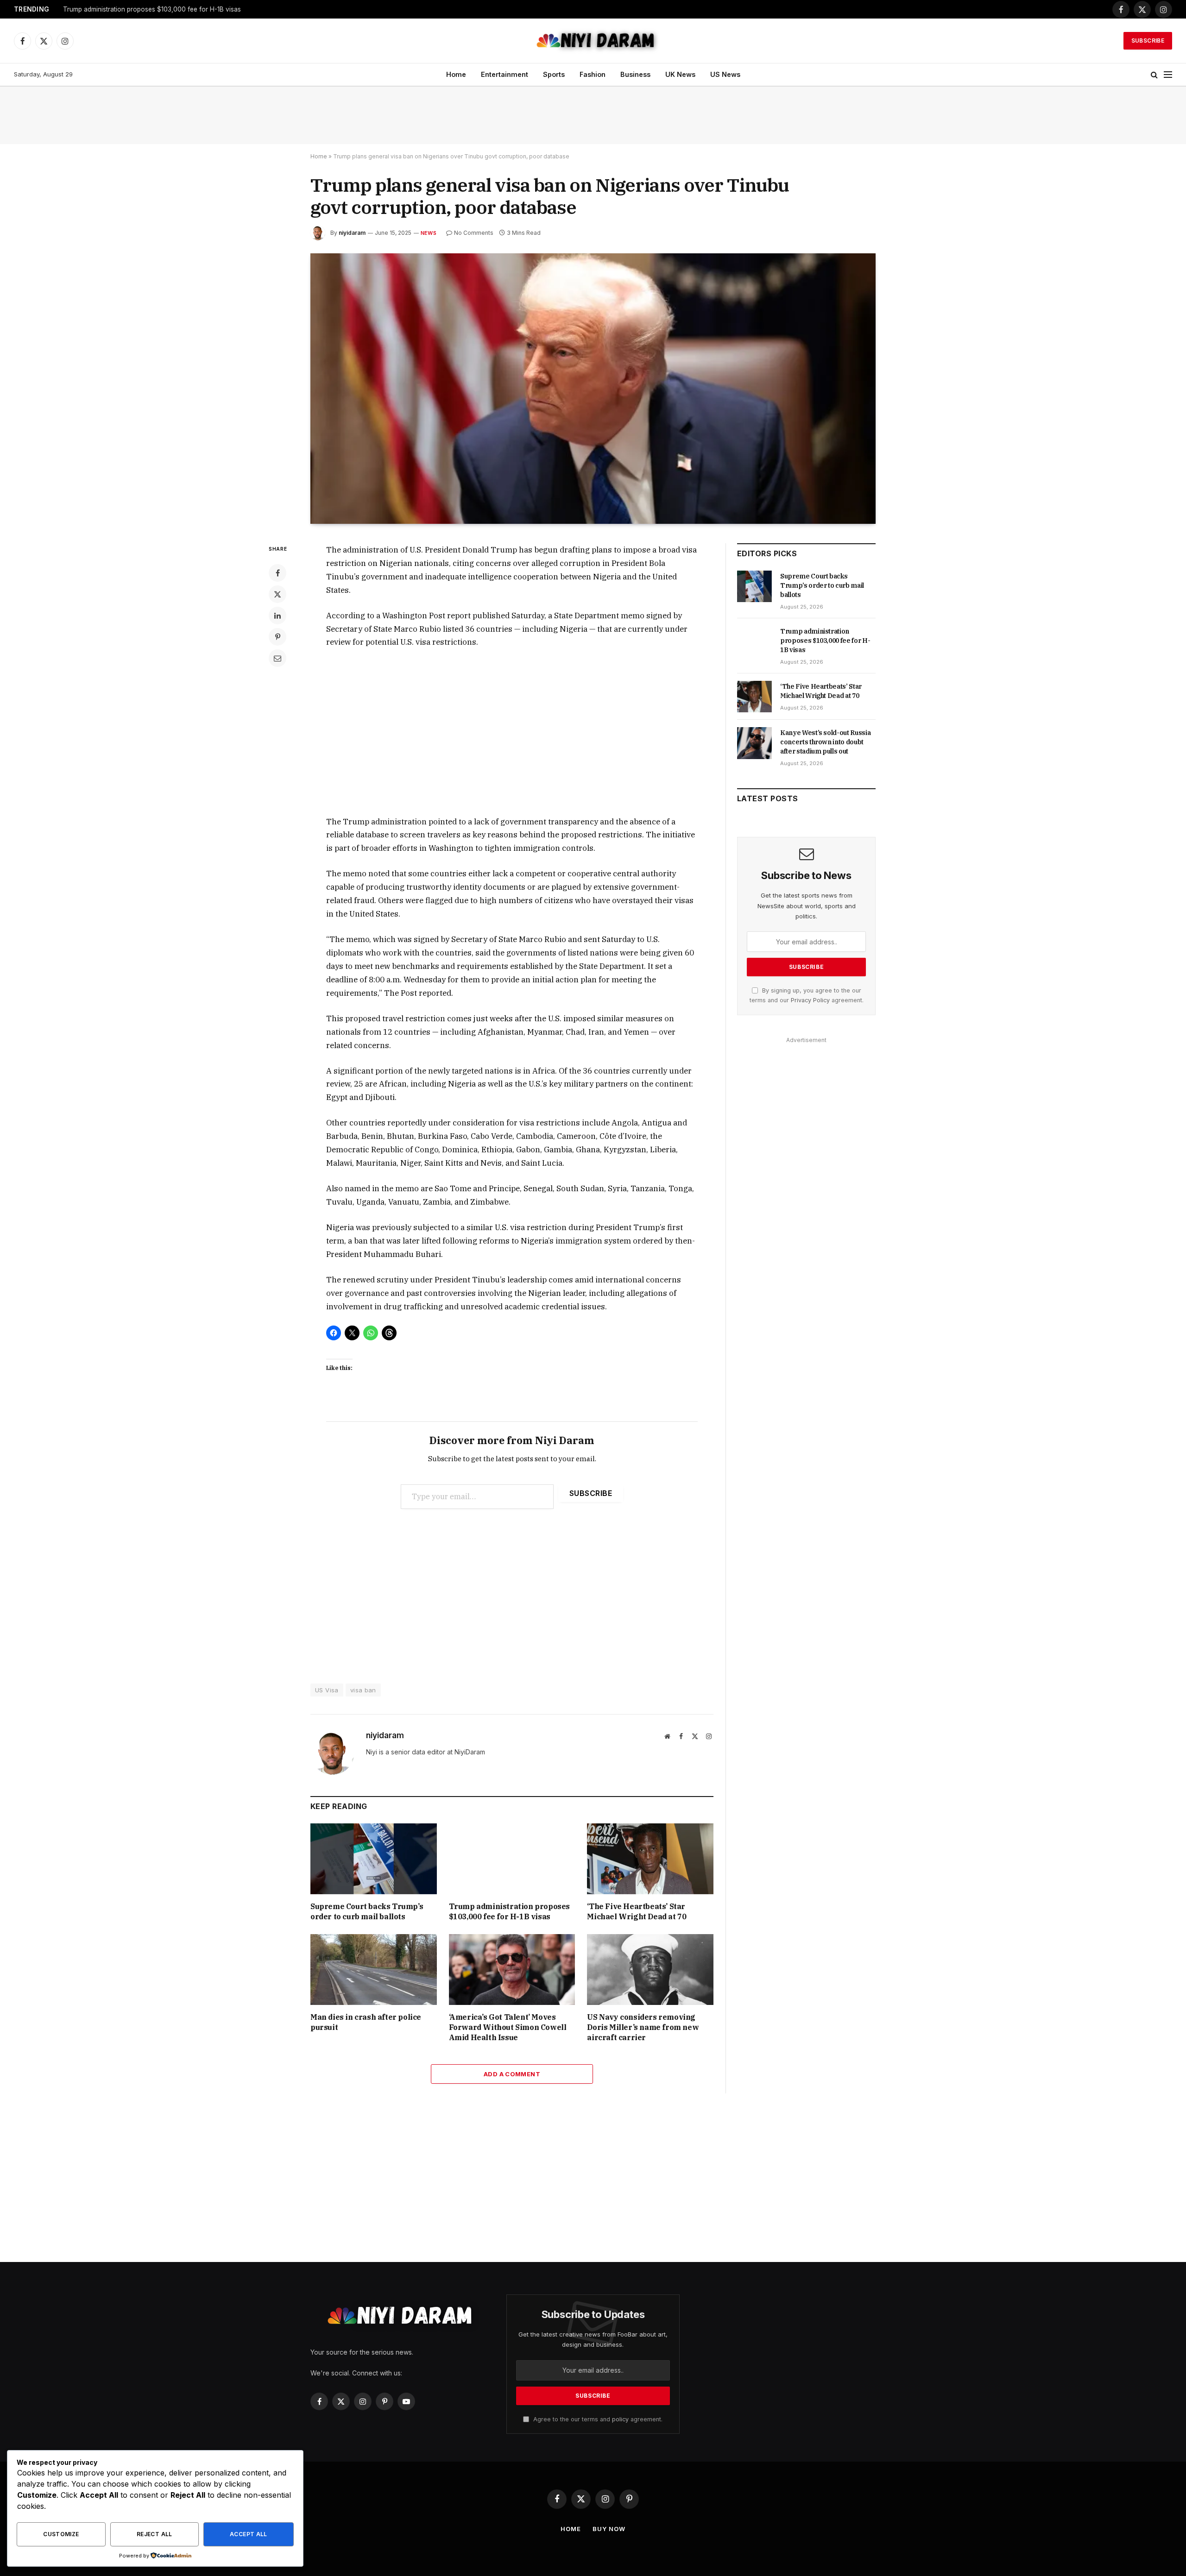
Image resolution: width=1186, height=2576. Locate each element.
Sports (554, 74)
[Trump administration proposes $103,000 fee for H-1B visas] (512, 1859)
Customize (61, 2534)
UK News (680, 74)
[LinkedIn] (278, 616)
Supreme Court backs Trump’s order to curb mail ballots (367, 1911)
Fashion (593, 74)
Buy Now (609, 2529)
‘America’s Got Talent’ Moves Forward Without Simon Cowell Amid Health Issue (508, 2027)
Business (635, 74)
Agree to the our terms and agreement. (597, 2419)
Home (456, 74)
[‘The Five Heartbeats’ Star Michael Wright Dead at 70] (650, 1859)
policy (620, 2419)
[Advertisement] (593, 115)
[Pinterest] (278, 637)
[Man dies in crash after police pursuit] (374, 1970)
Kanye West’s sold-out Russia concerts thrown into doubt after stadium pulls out (825, 742)
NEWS (429, 233)
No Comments (474, 233)
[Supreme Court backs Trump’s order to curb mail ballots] (374, 1859)
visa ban (363, 1690)
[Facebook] (278, 573)
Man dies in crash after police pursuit (366, 2022)
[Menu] (1168, 75)
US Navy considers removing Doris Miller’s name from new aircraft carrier (643, 2027)
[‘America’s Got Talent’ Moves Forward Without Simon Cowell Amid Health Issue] (512, 1970)
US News (725, 74)
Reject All (155, 2534)
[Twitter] (278, 594)
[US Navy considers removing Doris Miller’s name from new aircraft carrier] (650, 1970)
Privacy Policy (810, 1000)
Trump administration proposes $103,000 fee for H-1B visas (152, 9)
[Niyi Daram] (593, 41)
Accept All (249, 2534)
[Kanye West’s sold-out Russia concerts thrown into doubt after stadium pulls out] (754, 743)
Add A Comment (512, 2074)
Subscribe (1148, 41)
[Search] (1154, 75)
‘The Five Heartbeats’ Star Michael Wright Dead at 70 (637, 1911)
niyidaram (352, 233)
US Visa (327, 1690)
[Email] (278, 658)
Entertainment (505, 74)
